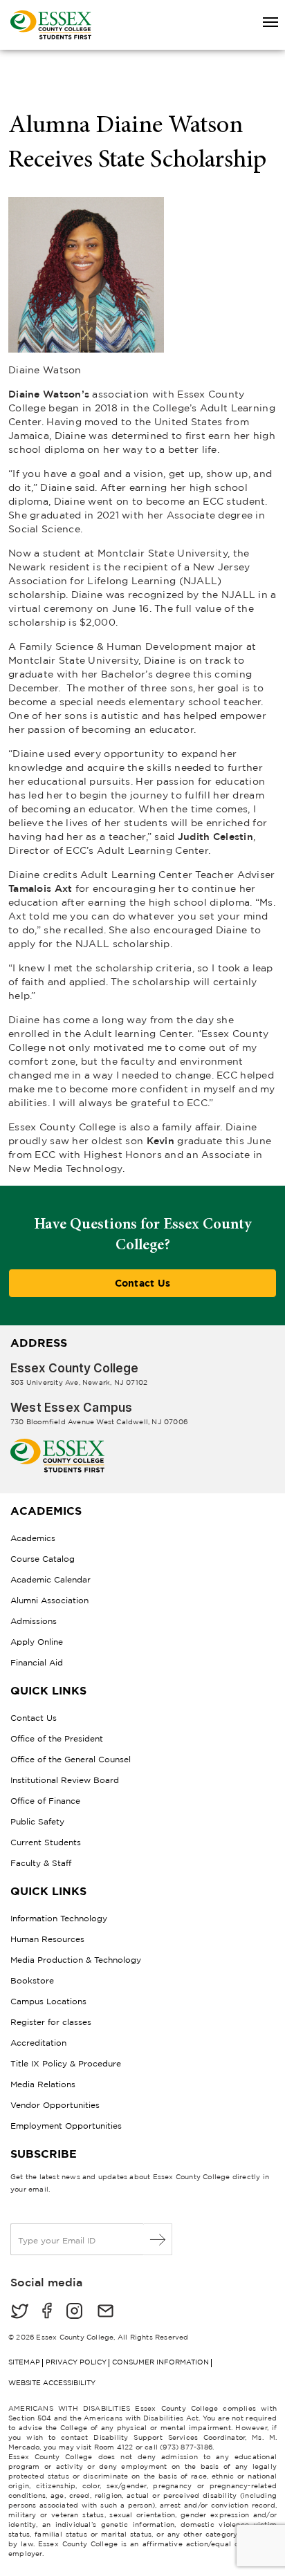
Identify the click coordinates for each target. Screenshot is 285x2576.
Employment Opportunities (66, 2126)
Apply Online (37, 1642)
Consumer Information (160, 2362)
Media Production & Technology (76, 1960)
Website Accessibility (52, 2383)
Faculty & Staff (41, 1863)
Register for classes (51, 2022)
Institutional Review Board (65, 1780)
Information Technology (59, 1918)
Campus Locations (48, 2001)
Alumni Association (49, 1600)
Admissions (34, 1621)
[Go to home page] (57, 1444)
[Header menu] (264, 23)
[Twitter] (19, 2312)
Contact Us (143, 1283)
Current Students (46, 1842)
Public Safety (37, 1821)
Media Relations (43, 2084)
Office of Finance (45, 1801)
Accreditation (38, 2043)
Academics (33, 1538)
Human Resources (47, 1939)
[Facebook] (47, 2312)
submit (158, 2239)
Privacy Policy (76, 2362)
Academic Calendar (50, 1579)
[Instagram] (74, 2312)
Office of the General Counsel (71, 1759)
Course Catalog (43, 1559)
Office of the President (57, 1738)
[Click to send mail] (105, 2312)
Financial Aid (37, 1662)
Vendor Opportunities (55, 2105)
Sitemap (24, 2362)
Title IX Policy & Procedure (66, 2063)
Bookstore (32, 1980)
